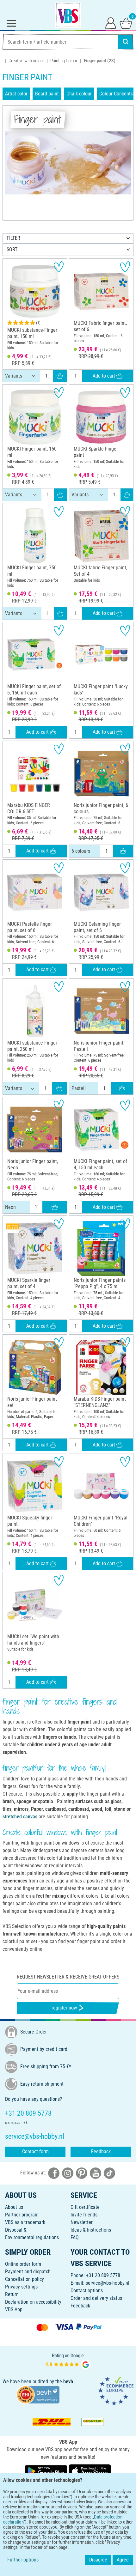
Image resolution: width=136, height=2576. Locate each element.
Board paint (47, 94)
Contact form (35, 2152)
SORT (12, 249)
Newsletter (82, 2222)
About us (14, 2207)
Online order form (23, 2264)
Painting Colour (64, 61)
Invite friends (84, 2215)
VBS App (14, 2309)
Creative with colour (26, 61)
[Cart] (126, 23)
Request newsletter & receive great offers (68, 1977)
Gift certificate (85, 2207)
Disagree (98, 2560)
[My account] (111, 23)
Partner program (22, 2215)
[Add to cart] (60, 376)
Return (12, 2294)
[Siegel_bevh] (38, 2394)
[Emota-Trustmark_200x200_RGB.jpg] (116, 2390)
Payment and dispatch (28, 2272)
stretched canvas (20, 1817)
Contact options (87, 2291)
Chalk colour (79, 94)
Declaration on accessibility (33, 2302)
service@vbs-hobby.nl (108, 2283)
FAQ (75, 2237)
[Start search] (126, 42)
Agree (123, 2560)
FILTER (13, 238)
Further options (23, 2560)
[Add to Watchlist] (59, 267)
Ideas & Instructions (91, 2230)
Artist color (16, 94)
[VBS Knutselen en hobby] (68, 15)
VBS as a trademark (25, 2222)
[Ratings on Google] (68, 2361)
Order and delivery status (96, 2298)
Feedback (101, 2152)
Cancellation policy (25, 2279)
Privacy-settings (21, 2287)
